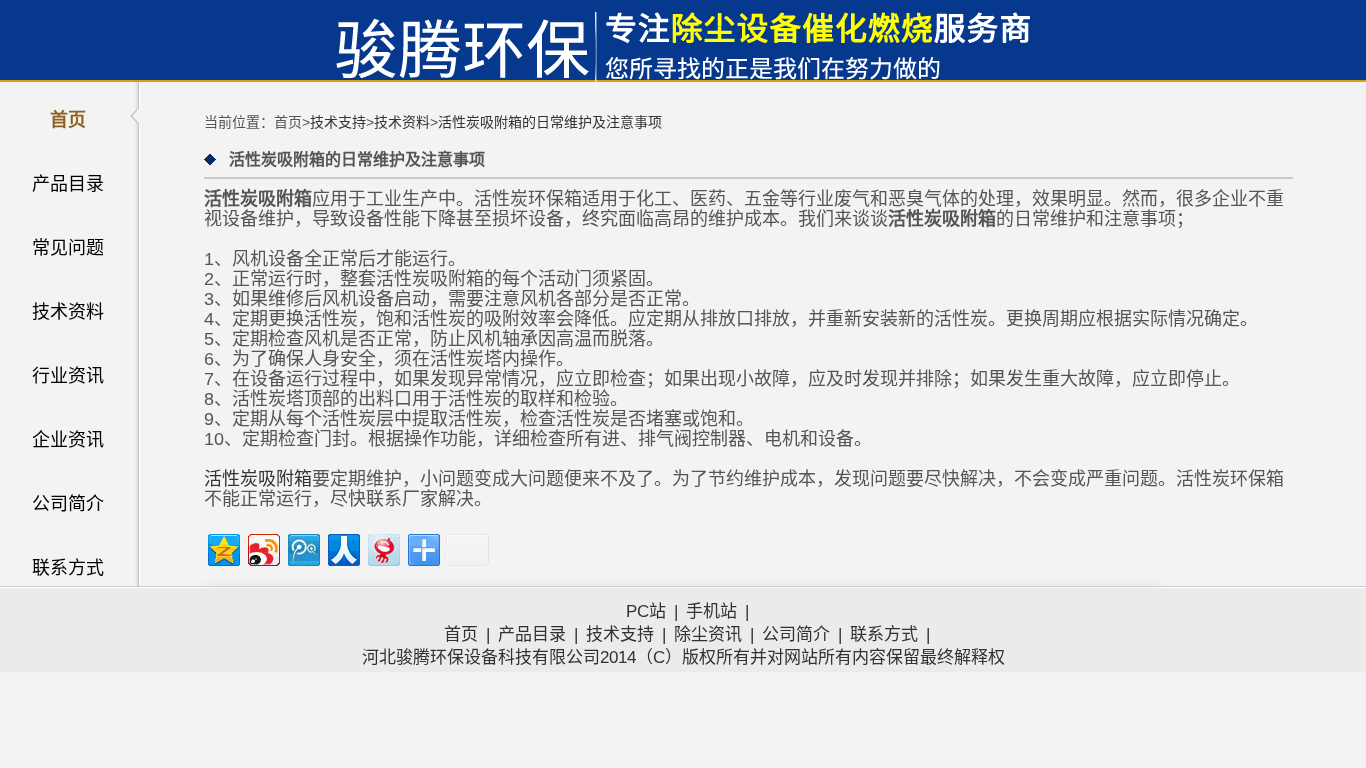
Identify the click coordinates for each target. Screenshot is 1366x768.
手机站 (711, 611)
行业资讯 (68, 376)
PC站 (646, 611)
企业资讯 (68, 440)
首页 (68, 120)
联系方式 (68, 568)
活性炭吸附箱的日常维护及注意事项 (550, 122)
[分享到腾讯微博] (302, 547)
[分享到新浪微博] (262, 547)
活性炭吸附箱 (258, 479)
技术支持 (338, 122)
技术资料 (68, 312)
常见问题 (68, 248)
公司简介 (68, 504)
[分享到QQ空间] (222, 547)
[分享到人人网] (342, 547)
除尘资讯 (708, 634)
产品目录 (68, 184)
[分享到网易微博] (382, 547)
